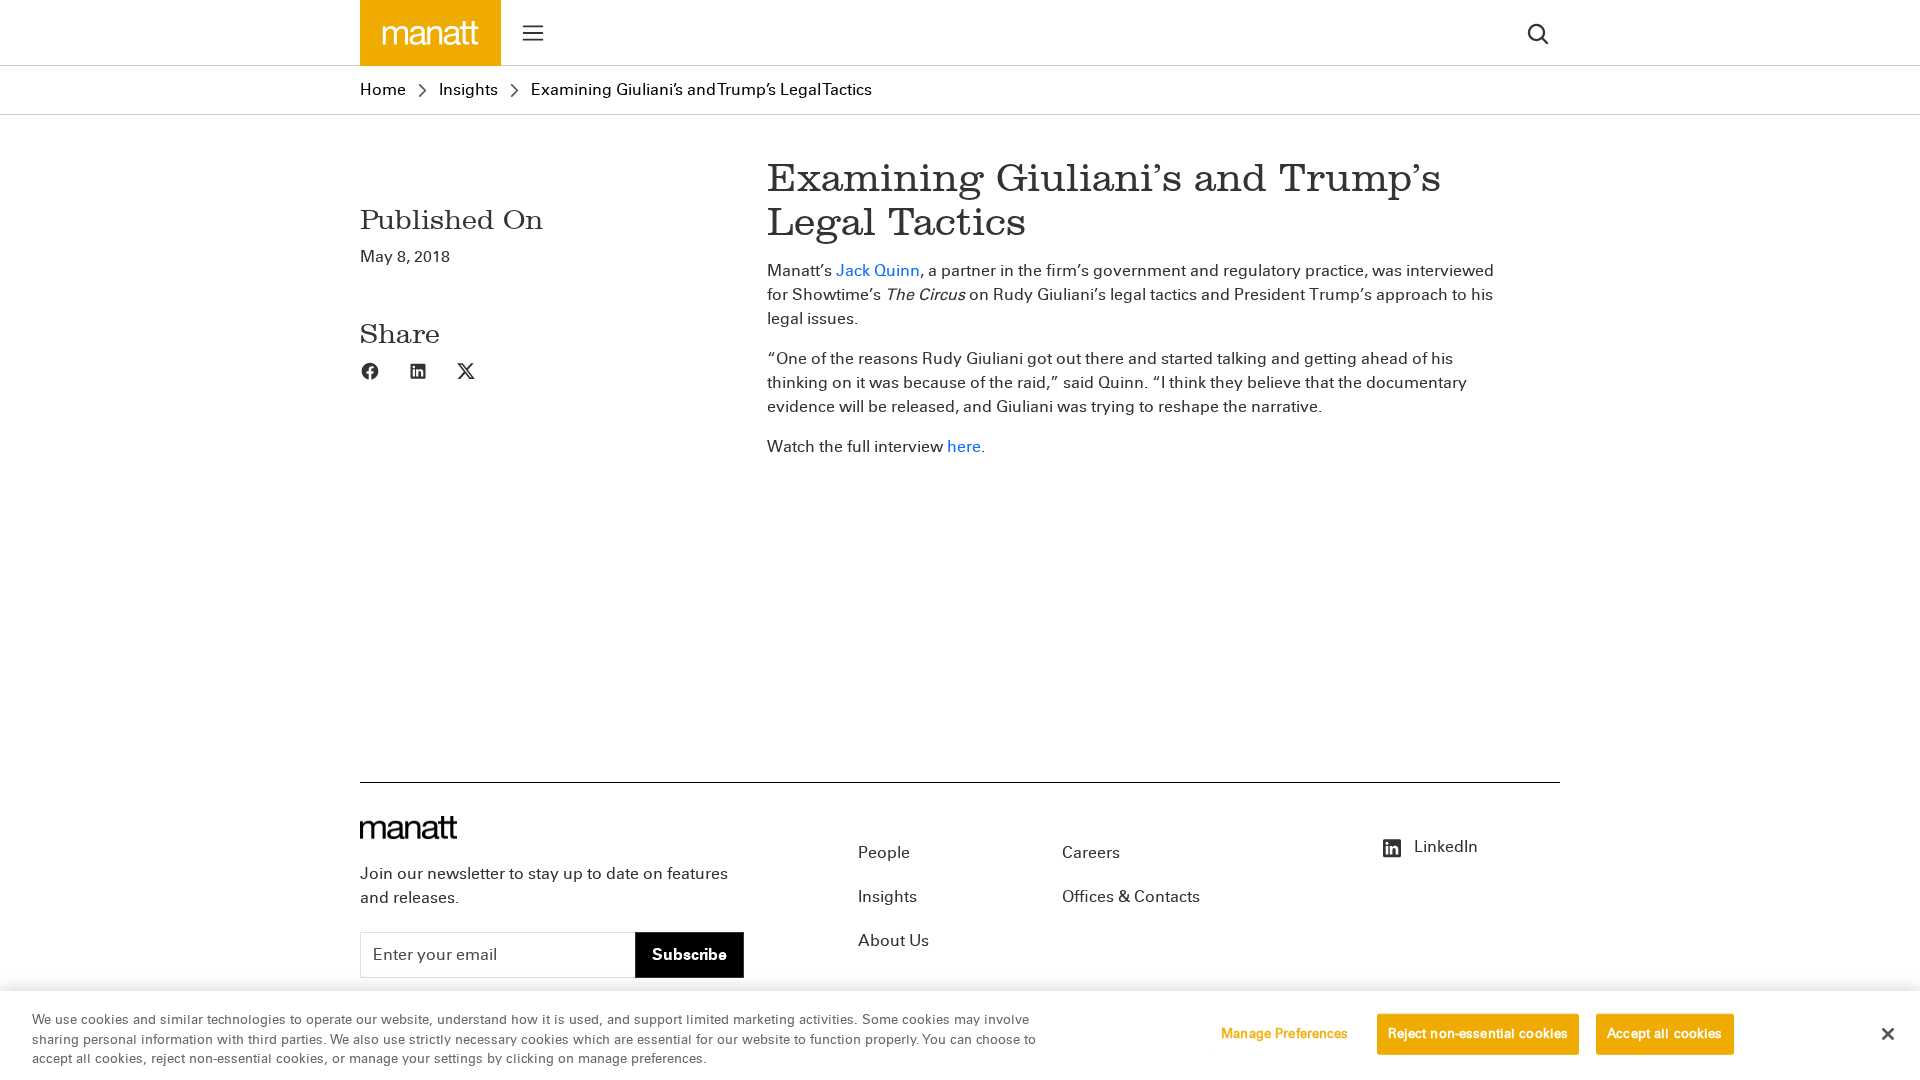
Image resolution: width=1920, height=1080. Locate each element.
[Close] (1888, 1034)
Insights (468, 89)
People (884, 852)
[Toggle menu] (533, 33)
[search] (1538, 32)
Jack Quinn (878, 270)
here (964, 446)
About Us (893, 940)
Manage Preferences (1284, 1033)
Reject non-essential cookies (1478, 1033)
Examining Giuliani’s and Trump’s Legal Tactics (701, 89)
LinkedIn (1444, 846)
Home (383, 89)
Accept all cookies (1664, 1033)
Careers (1091, 852)
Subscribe (689, 954)
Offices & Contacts (1131, 896)
